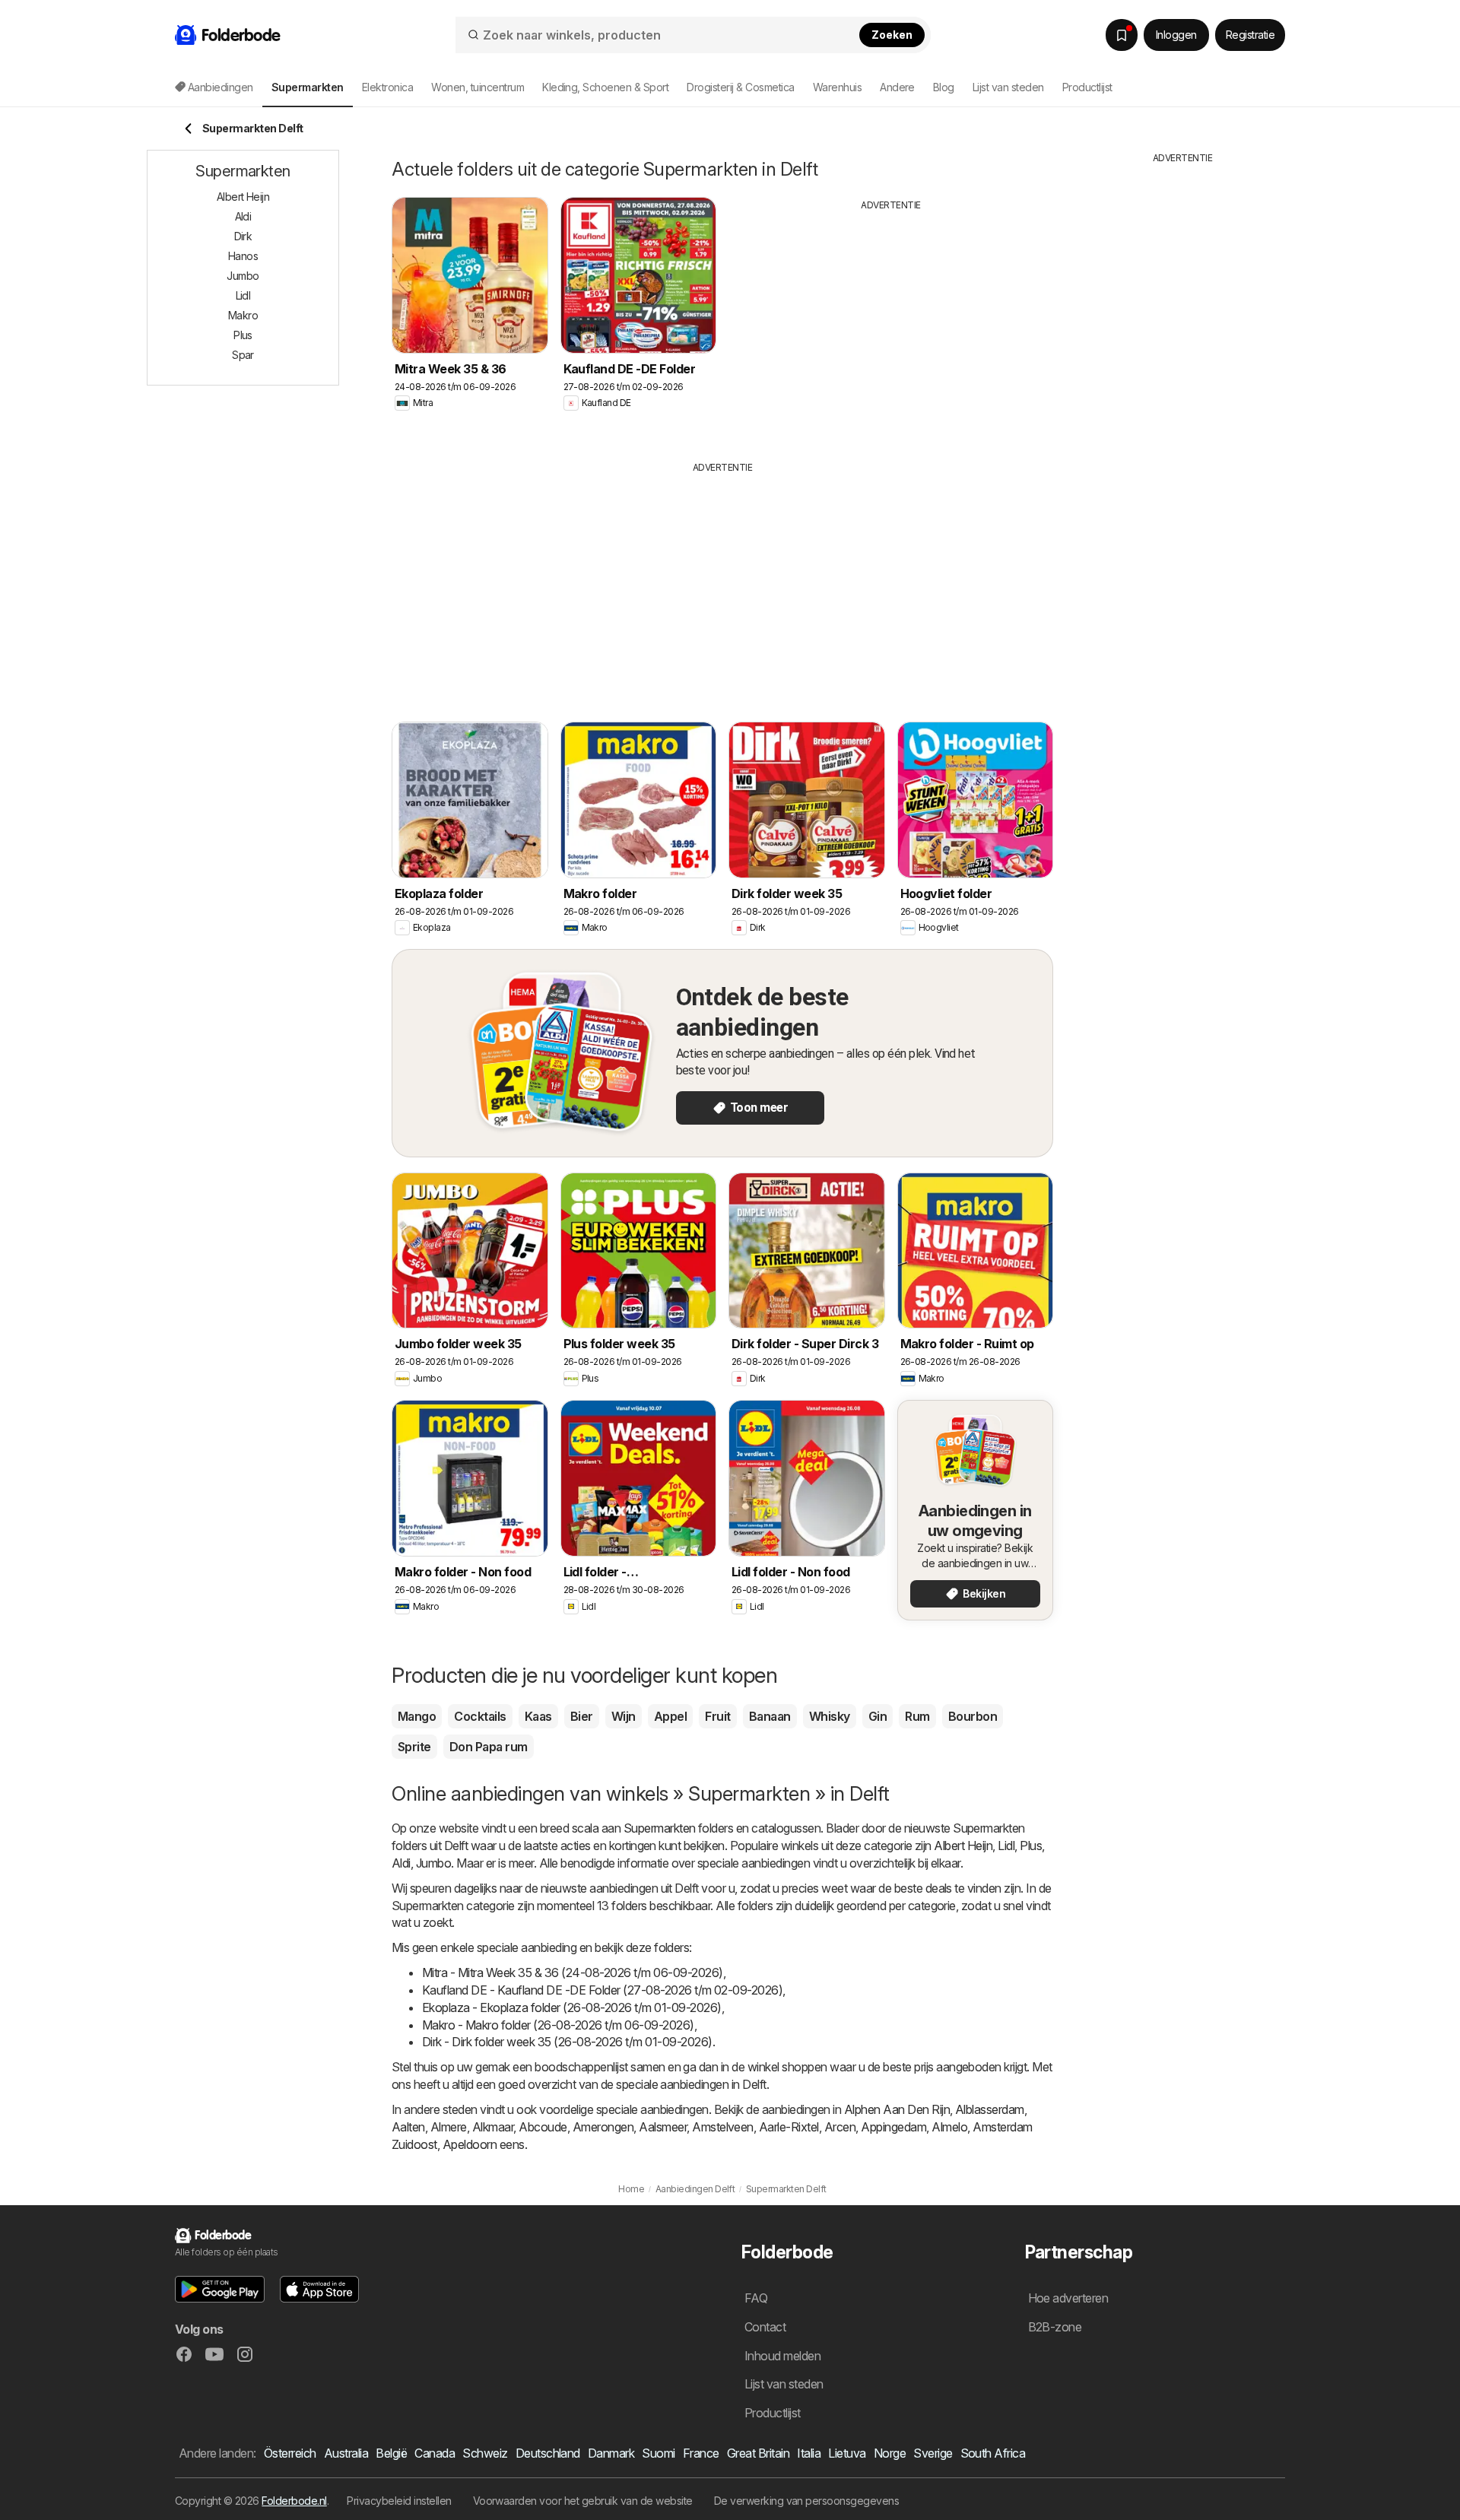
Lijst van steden (1008, 87)
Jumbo (433, 1863)
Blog (944, 87)
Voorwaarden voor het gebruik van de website (583, 2501)
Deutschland (548, 2453)
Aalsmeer (663, 2127)
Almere (449, 2127)
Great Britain (758, 2453)
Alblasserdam (990, 2109)
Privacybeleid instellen (399, 2501)
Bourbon (973, 1716)
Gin (878, 1716)
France (701, 2453)
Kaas (538, 1716)
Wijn (624, 1716)
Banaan (770, 1716)
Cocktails (480, 1716)
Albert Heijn (963, 1846)
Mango (417, 1716)
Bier (582, 1716)
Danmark (611, 2453)
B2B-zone (1055, 2327)
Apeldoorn (470, 2144)
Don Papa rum (489, 1747)
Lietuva (847, 2453)
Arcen (840, 2127)
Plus (1031, 1846)
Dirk (243, 236)
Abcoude (543, 2127)
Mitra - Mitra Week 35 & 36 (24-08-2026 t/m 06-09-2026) (573, 1973)
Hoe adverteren (1068, 2298)
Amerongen (603, 2127)
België (391, 2453)
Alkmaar (493, 2127)
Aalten (408, 2127)
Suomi (658, 2453)
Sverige (933, 2453)
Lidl (1006, 1846)
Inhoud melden (782, 2356)
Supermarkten (660, 1828)
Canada (435, 2453)
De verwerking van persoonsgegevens (807, 2501)
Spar (243, 355)
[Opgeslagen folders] (1122, 35)
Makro (243, 315)
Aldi (401, 1863)
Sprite (414, 1747)
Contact (765, 2327)
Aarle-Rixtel (789, 2127)
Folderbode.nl (294, 2501)
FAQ (756, 2298)
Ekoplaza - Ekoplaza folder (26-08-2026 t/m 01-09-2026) (572, 2007)
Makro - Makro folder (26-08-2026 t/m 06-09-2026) (558, 2025)
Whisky (830, 1716)
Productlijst (1087, 87)
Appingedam (893, 2127)
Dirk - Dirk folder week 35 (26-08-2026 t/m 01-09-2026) (567, 2042)
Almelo (949, 2127)
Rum (917, 1716)
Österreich (290, 2453)
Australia (346, 2453)
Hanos (243, 256)
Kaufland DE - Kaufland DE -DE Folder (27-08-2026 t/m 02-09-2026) (602, 1990)
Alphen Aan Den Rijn (897, 2109)
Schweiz (485, 2453)
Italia (809, 2453)
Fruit (717, 1716)
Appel (670, 1716)
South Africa (993, 2453)
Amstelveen (723, 2127)
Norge (890, 2453)
